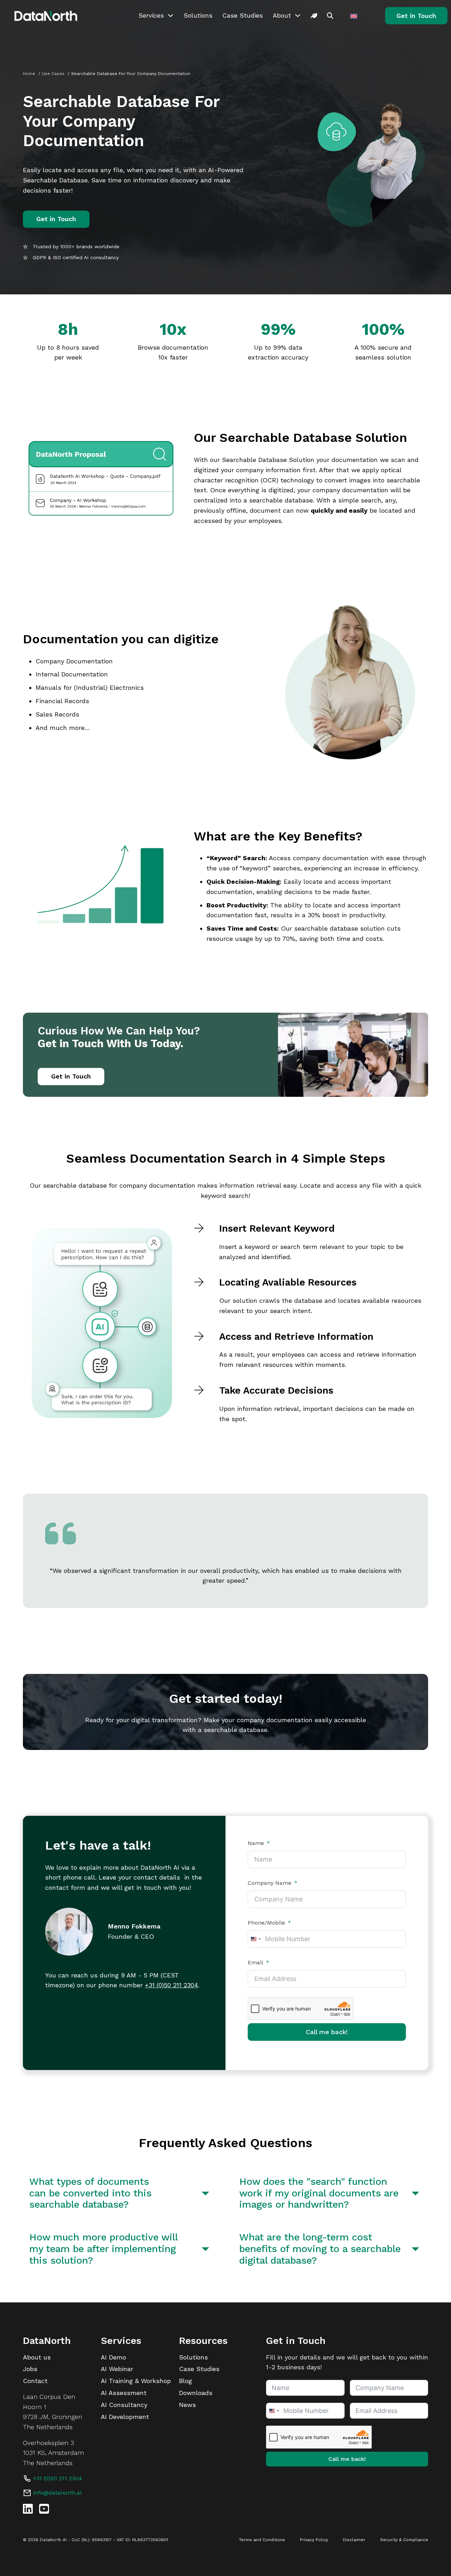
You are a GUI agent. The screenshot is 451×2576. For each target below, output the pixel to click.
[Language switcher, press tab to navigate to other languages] (355, 16)
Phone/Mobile (266, 1923)
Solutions (198, 15)
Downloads (196, 2393)
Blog (186, 2381)
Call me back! (327, 2032)
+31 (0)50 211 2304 (171, 1985)
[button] (121, 2193)
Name (256, 1843)
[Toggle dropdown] (171, 15)
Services (151, 15)
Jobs (30, 2369)
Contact (35, 2381)
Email (255, 1963)
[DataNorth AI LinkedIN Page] (28, 2509)
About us (37, 2357)
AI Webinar (117, 2369)
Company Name (270, 1883)
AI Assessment (124, 2393)
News (187, 2405)
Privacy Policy (314, 2540)
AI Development (125, 2417)
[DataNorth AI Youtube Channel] (44, 2509)
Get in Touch (416, 16)
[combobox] (255, 1939)
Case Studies (243, 15)
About (282, 15)
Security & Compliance (404, 2540)
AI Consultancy (124, 2405)
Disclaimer (354, 2540)
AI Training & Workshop (136, 2381)
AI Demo (113, 2357)
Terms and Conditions (262, 2540)
